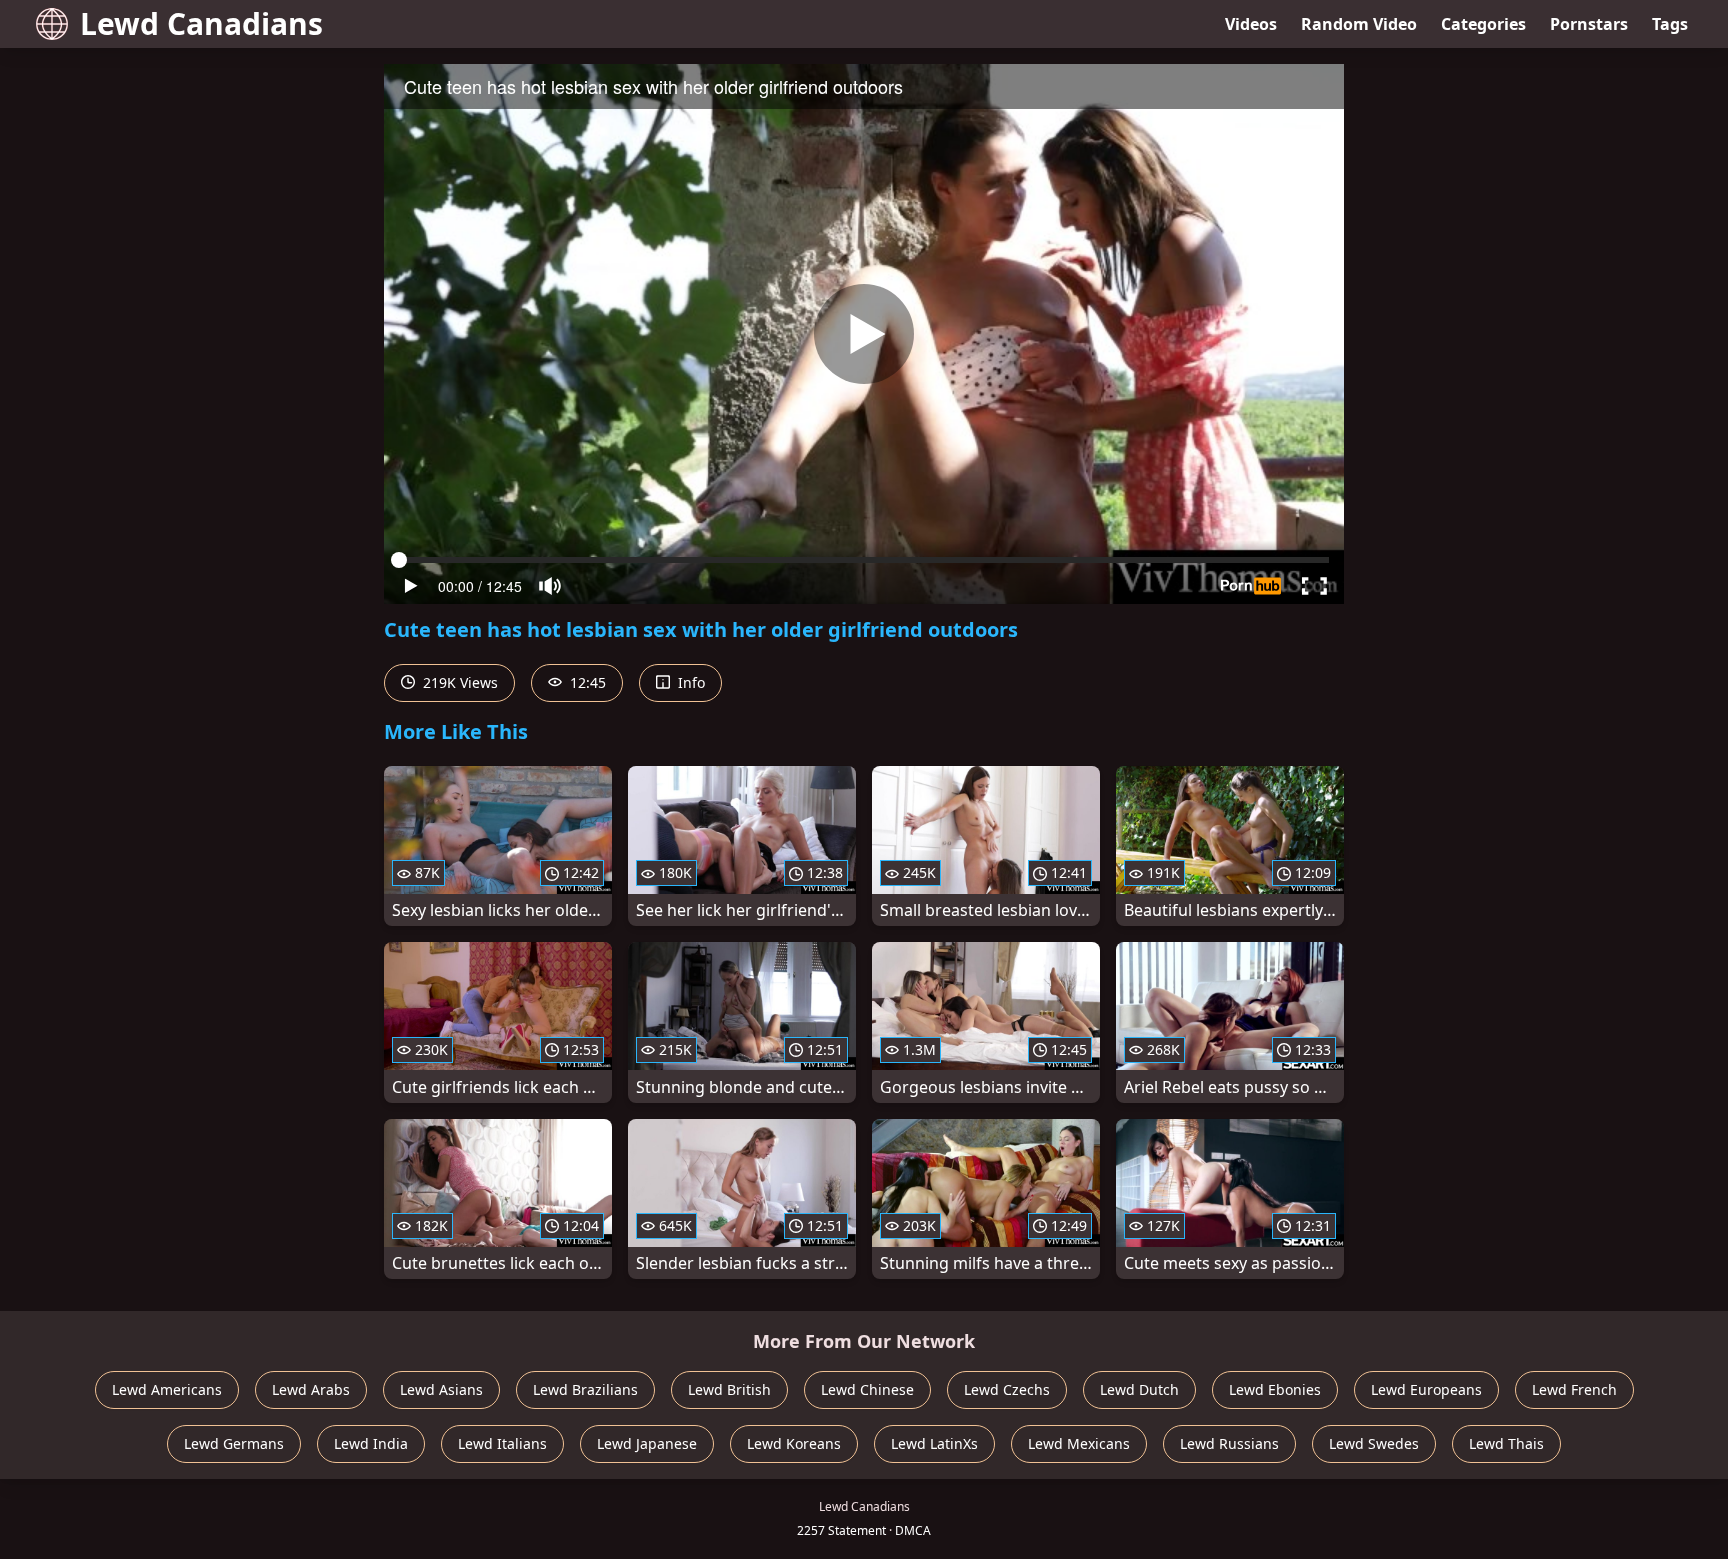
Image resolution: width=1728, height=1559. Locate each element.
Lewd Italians (502, 1443)
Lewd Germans (234, 1443)
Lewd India (371, 1443)
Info (689, 682)
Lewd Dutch (1139, 1389)
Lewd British (729, 1389)
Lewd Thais (1506, 1443)
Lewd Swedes (1374, 1443)
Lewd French (1574, 1389)
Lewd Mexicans (1079, 1443)
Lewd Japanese (647, 1443)
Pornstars (1589, 24)
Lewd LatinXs (934, 1443)
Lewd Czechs (1007, 1389)
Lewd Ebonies (1275, 1389)
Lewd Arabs (311, 1389)
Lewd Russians (1229, 1443)
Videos (1251, 24)
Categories (1483, 24)
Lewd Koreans (794, 1443)
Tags (1670, 24)
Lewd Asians (441, 1389)
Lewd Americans (167, 1389)
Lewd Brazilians (585, 1389)
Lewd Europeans (1426, 1389)
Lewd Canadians (201, 23)
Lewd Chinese (867, 1389)
